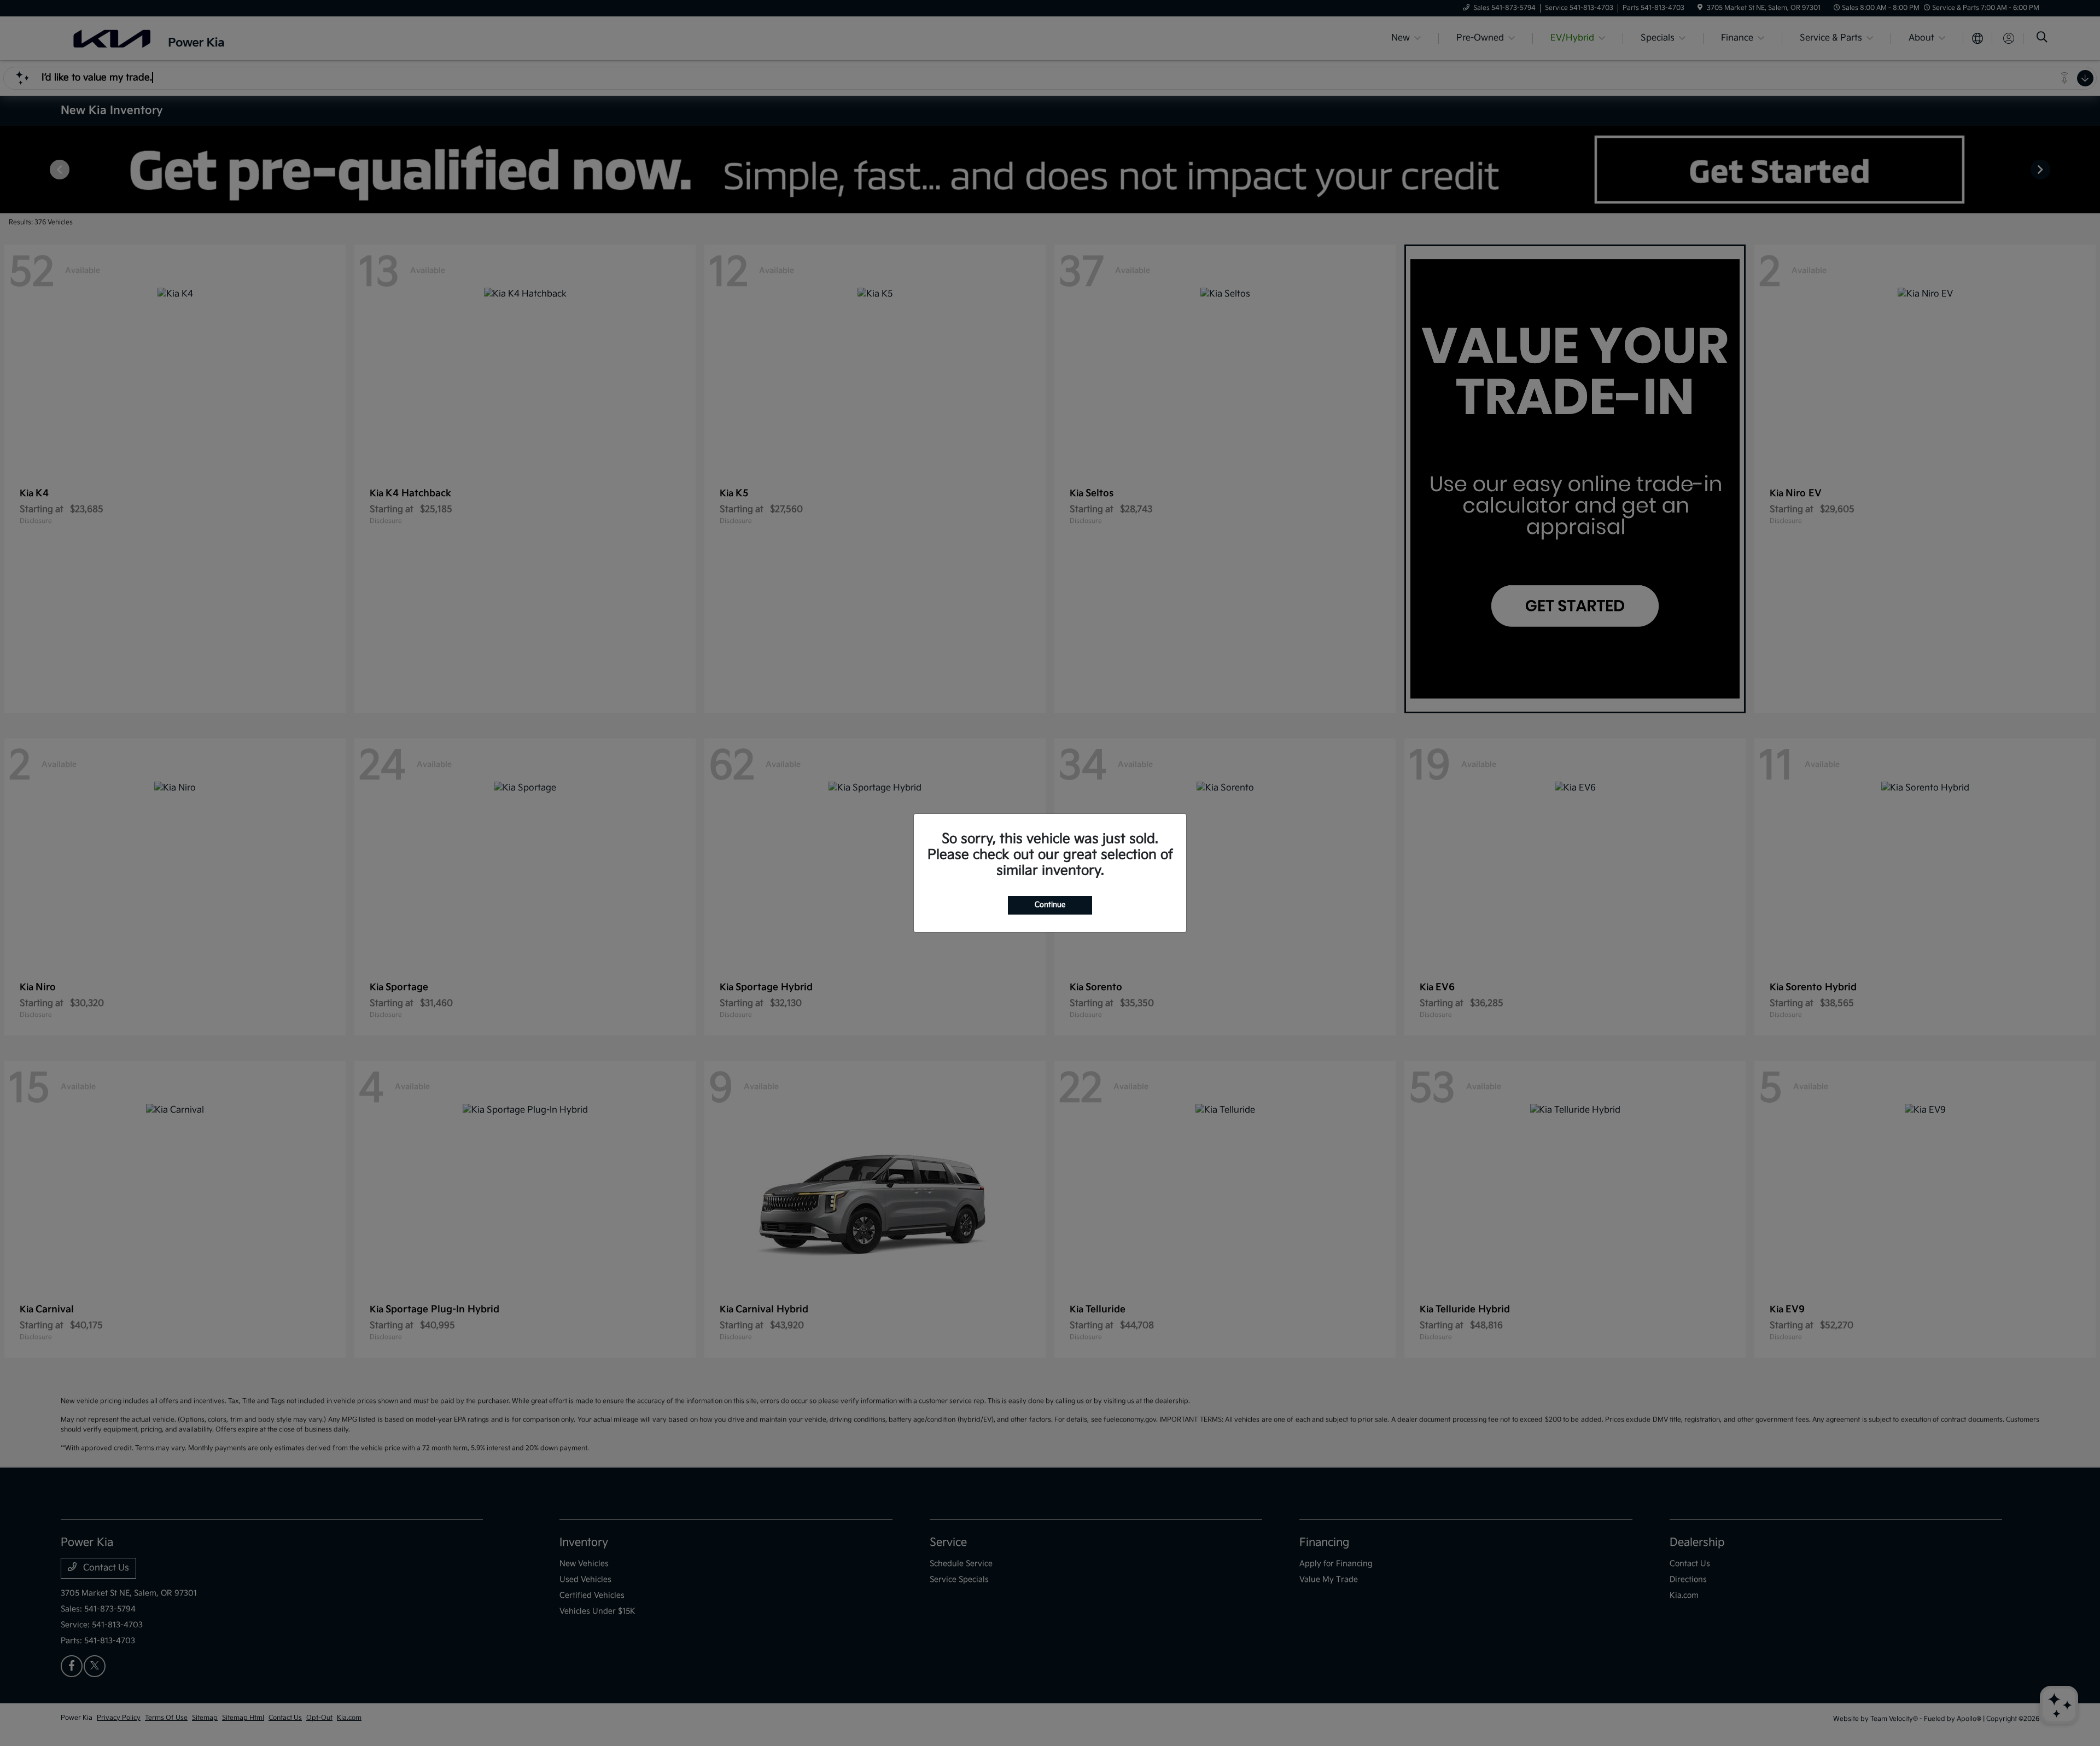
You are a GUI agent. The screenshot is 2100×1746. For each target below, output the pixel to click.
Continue (1050, 905)
